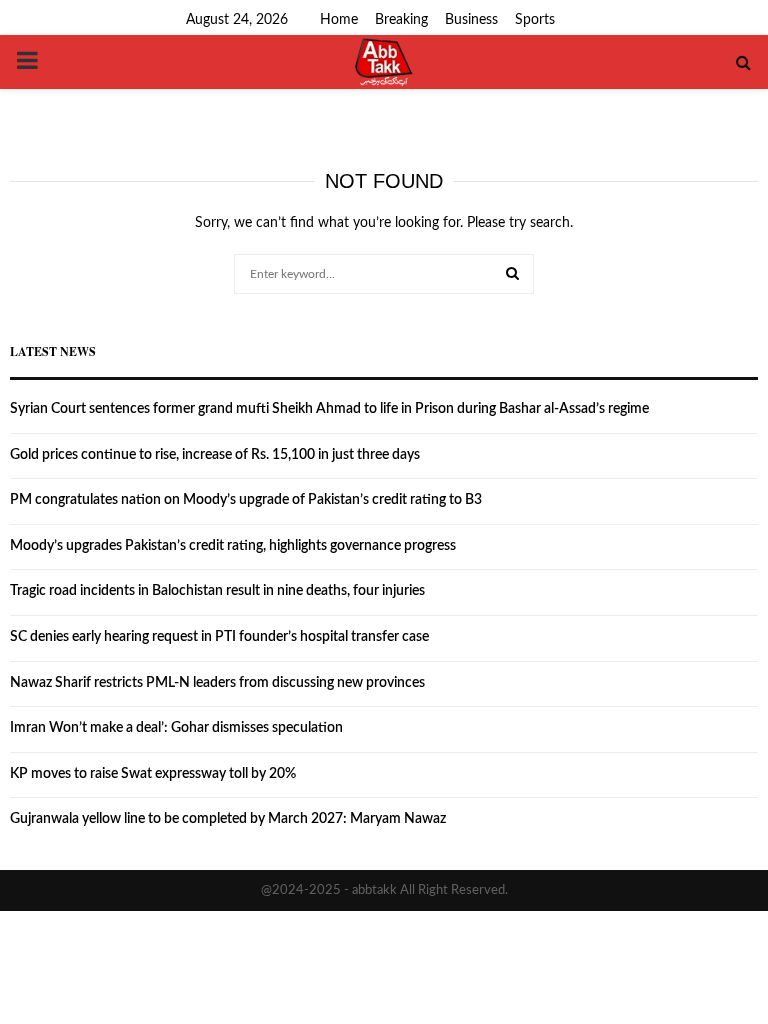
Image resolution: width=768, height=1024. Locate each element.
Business (471, 20)
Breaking (401, 20)
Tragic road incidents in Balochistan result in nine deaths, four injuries (217, 591)
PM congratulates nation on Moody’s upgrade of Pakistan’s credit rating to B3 (246, 500)
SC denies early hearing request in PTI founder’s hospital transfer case (219, 637)
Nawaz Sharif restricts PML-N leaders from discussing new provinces (217, 683)
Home (339, 20)
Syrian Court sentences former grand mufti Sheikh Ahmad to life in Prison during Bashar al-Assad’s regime (329, 409)
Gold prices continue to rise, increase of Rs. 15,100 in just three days (215, 455)
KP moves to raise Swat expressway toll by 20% (153, 774)
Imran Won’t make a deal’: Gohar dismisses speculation (176, 728)
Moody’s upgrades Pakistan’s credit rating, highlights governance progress (233, 546)
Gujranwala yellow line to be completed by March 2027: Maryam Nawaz (228, 819)
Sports (535, 20)
